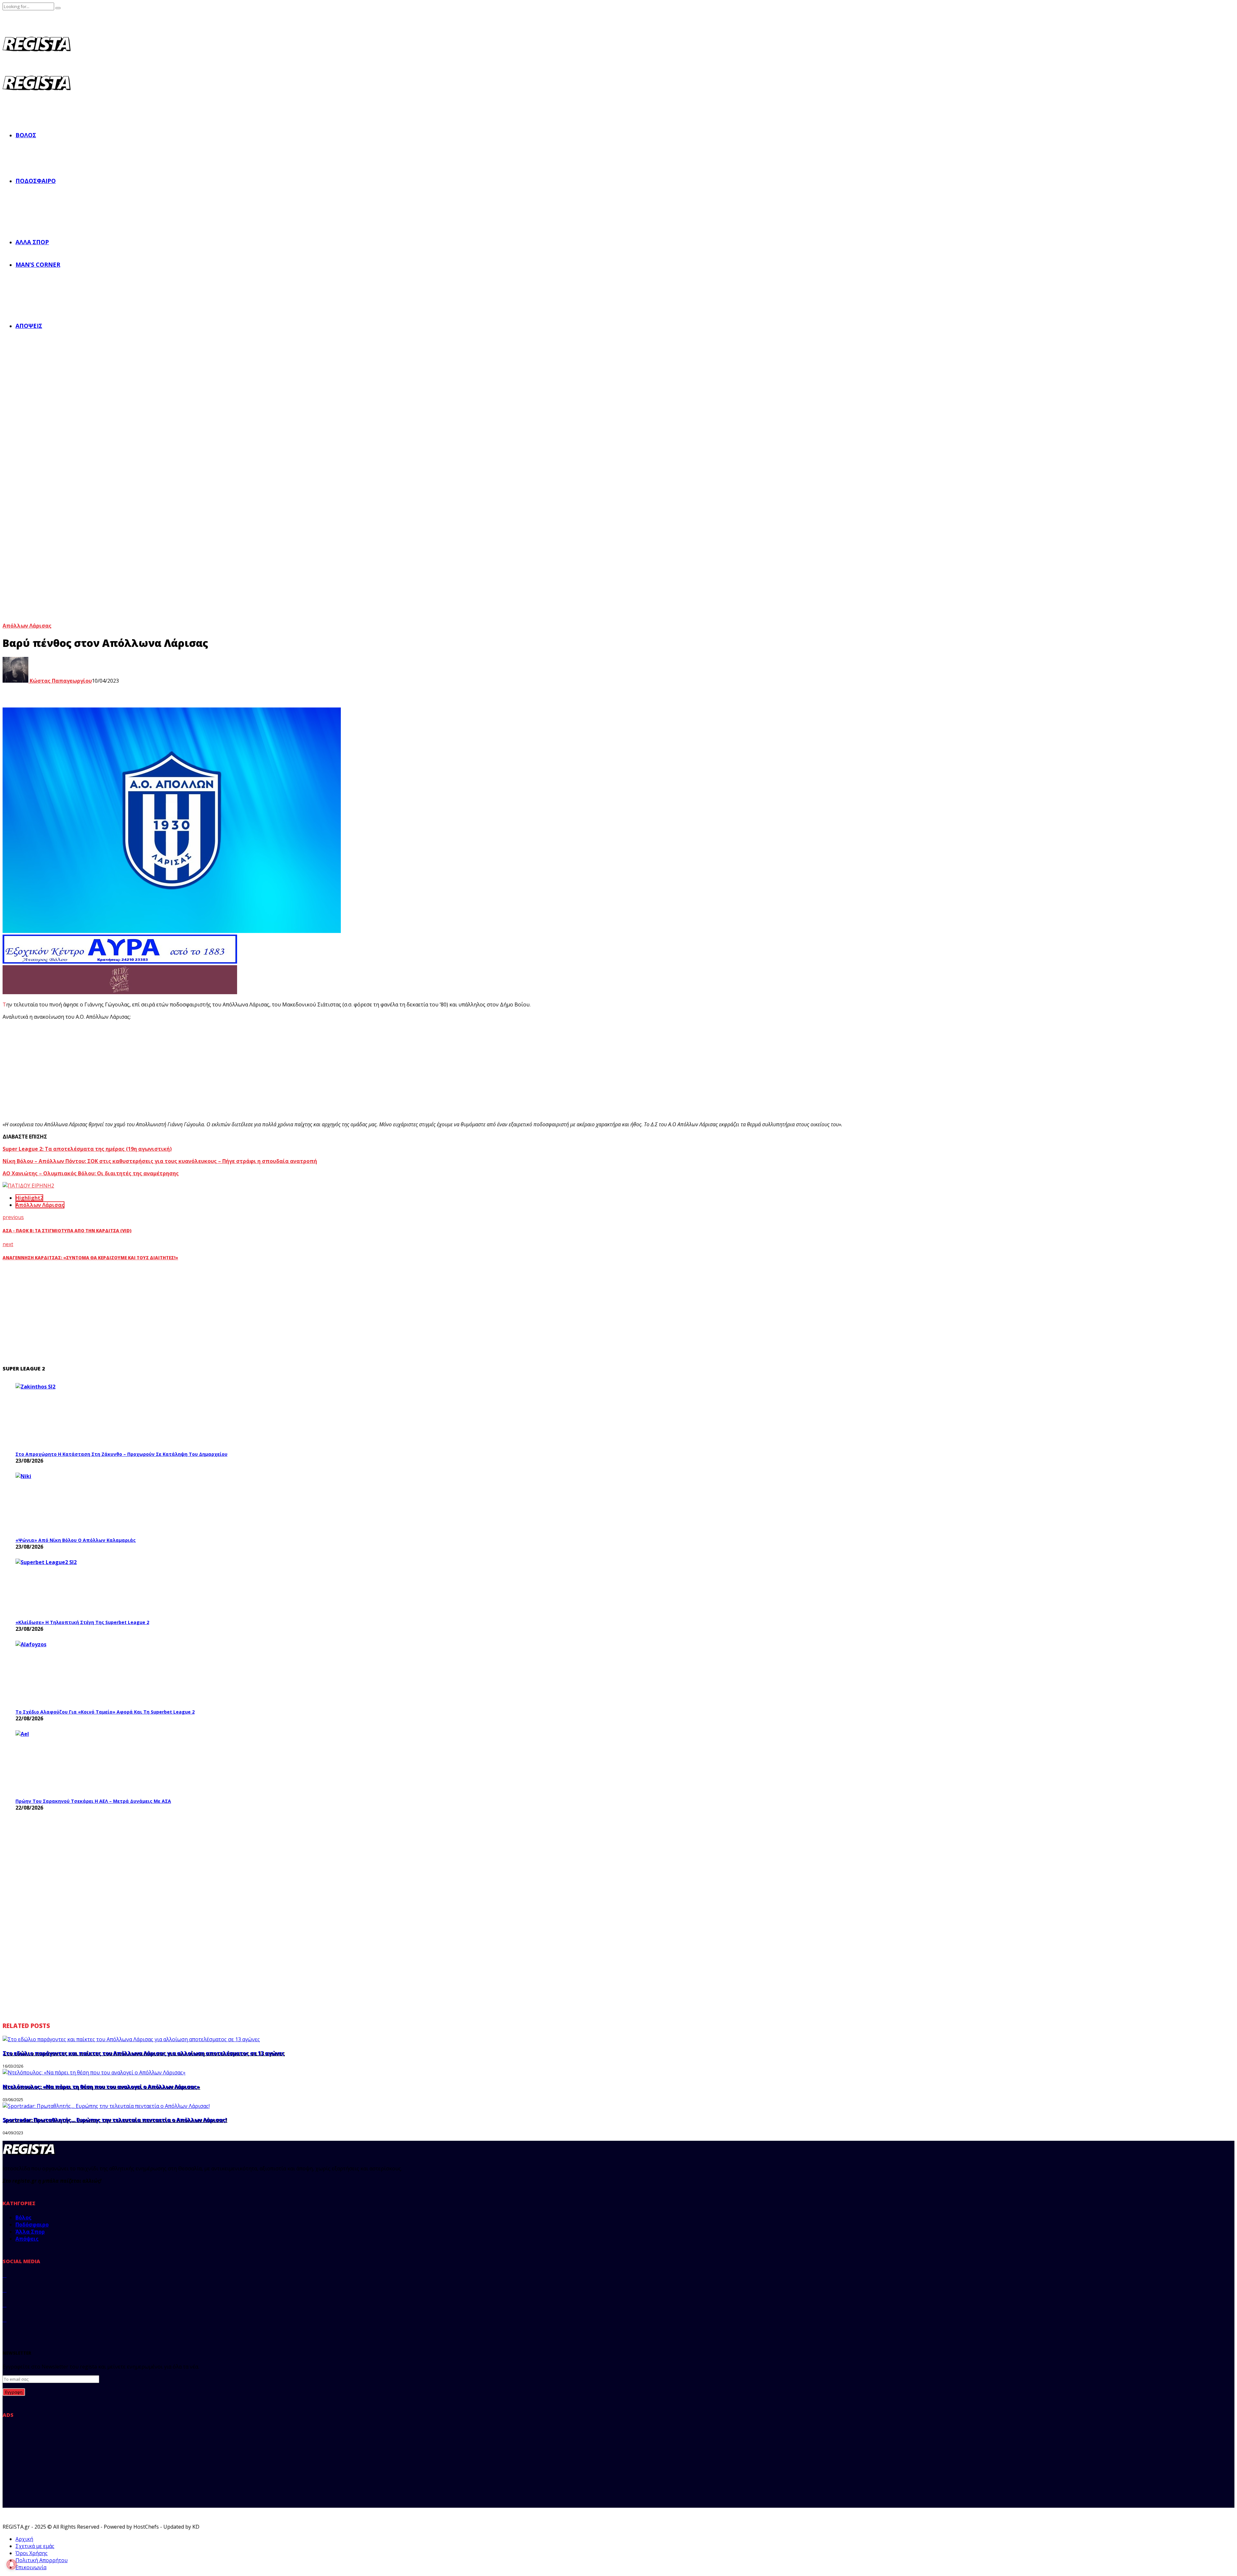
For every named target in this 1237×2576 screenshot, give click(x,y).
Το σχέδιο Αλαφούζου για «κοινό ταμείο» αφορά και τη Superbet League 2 (105, 1712)
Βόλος (26, 135)
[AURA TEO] (120, 962)
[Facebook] (5, 2275)
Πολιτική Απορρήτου (42, 2560)
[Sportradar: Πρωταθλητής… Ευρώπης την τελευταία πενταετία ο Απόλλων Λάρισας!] (106, 2106)
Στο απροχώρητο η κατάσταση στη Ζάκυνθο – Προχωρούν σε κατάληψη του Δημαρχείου (121, 1454)
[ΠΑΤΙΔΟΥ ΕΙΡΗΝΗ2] (28, 1186)
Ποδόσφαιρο (36, 181)
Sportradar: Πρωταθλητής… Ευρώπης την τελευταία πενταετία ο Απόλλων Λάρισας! (115, 2120)
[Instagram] (5, 2305)
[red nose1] (120, 992)
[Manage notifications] (12, 2564)
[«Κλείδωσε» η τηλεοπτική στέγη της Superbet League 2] (64, 1587)
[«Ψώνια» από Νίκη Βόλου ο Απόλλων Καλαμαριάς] (64, 1503)
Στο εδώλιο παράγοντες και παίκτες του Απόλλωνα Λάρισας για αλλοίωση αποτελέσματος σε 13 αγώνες (144, 2053)
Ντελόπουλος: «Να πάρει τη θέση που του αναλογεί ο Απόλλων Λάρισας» (101, 2087)
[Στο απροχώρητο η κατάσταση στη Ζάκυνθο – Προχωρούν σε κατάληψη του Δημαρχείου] (64, 1415)
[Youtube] (5, 2320)
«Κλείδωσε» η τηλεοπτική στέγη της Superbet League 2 (82, 1622)
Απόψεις (29, 326)
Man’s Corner (38, 264)
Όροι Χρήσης (32, 2553)
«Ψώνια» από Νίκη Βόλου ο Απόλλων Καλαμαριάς (76, 1540)
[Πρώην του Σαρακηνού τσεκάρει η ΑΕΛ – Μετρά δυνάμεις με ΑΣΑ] (64, 1762)
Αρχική (24, 2539)
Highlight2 (29, 1198)
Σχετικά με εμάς (35, 2546)
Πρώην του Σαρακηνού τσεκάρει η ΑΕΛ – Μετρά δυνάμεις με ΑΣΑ (93, 1801)
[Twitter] (5, 2290)
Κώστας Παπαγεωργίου (60, 681)
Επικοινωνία (31, 2567)
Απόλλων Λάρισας (27, 626)
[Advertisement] (122, 1071)
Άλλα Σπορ (32, 242)
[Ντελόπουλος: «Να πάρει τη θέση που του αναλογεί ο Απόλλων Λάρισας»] (94, 2072)
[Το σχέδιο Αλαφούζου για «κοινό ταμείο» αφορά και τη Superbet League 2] (64, 1673)
